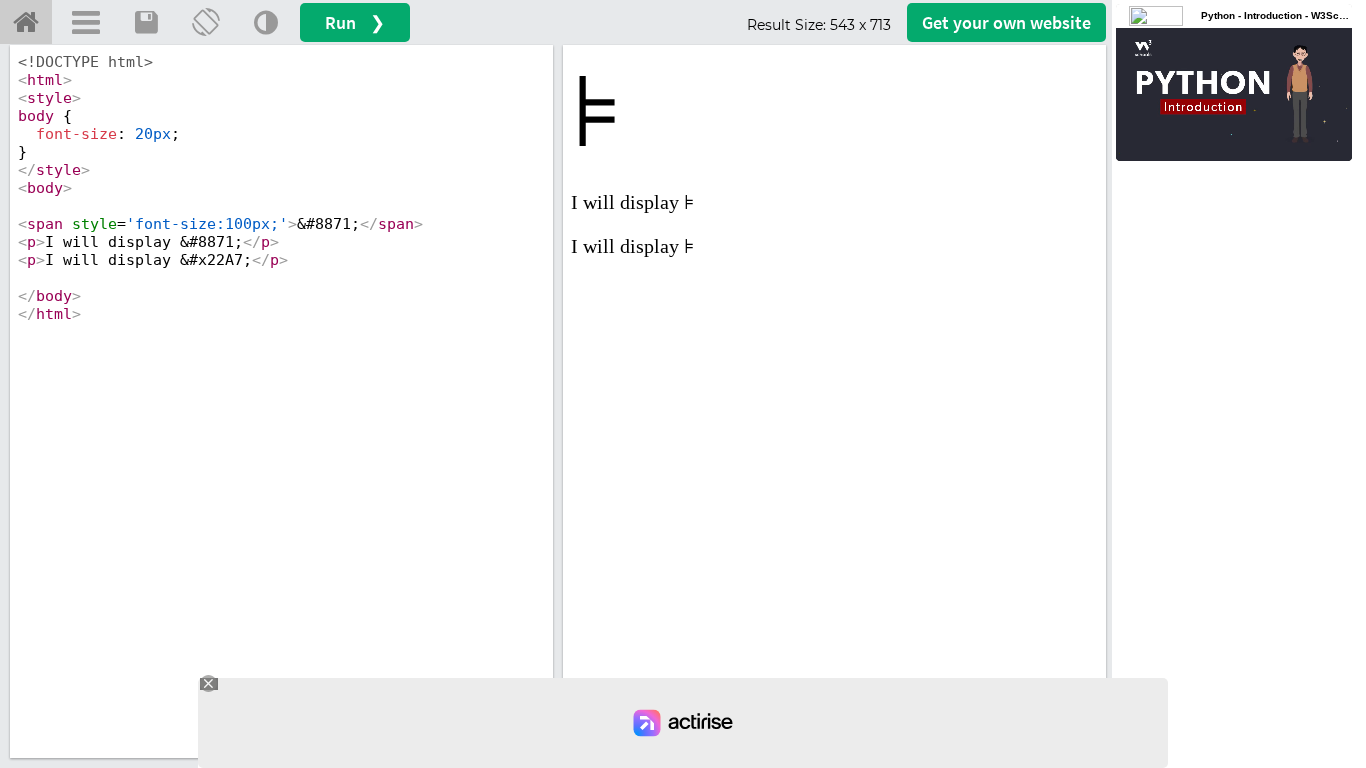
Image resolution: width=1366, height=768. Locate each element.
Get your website (1006, 22)
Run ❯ (355, 22)
